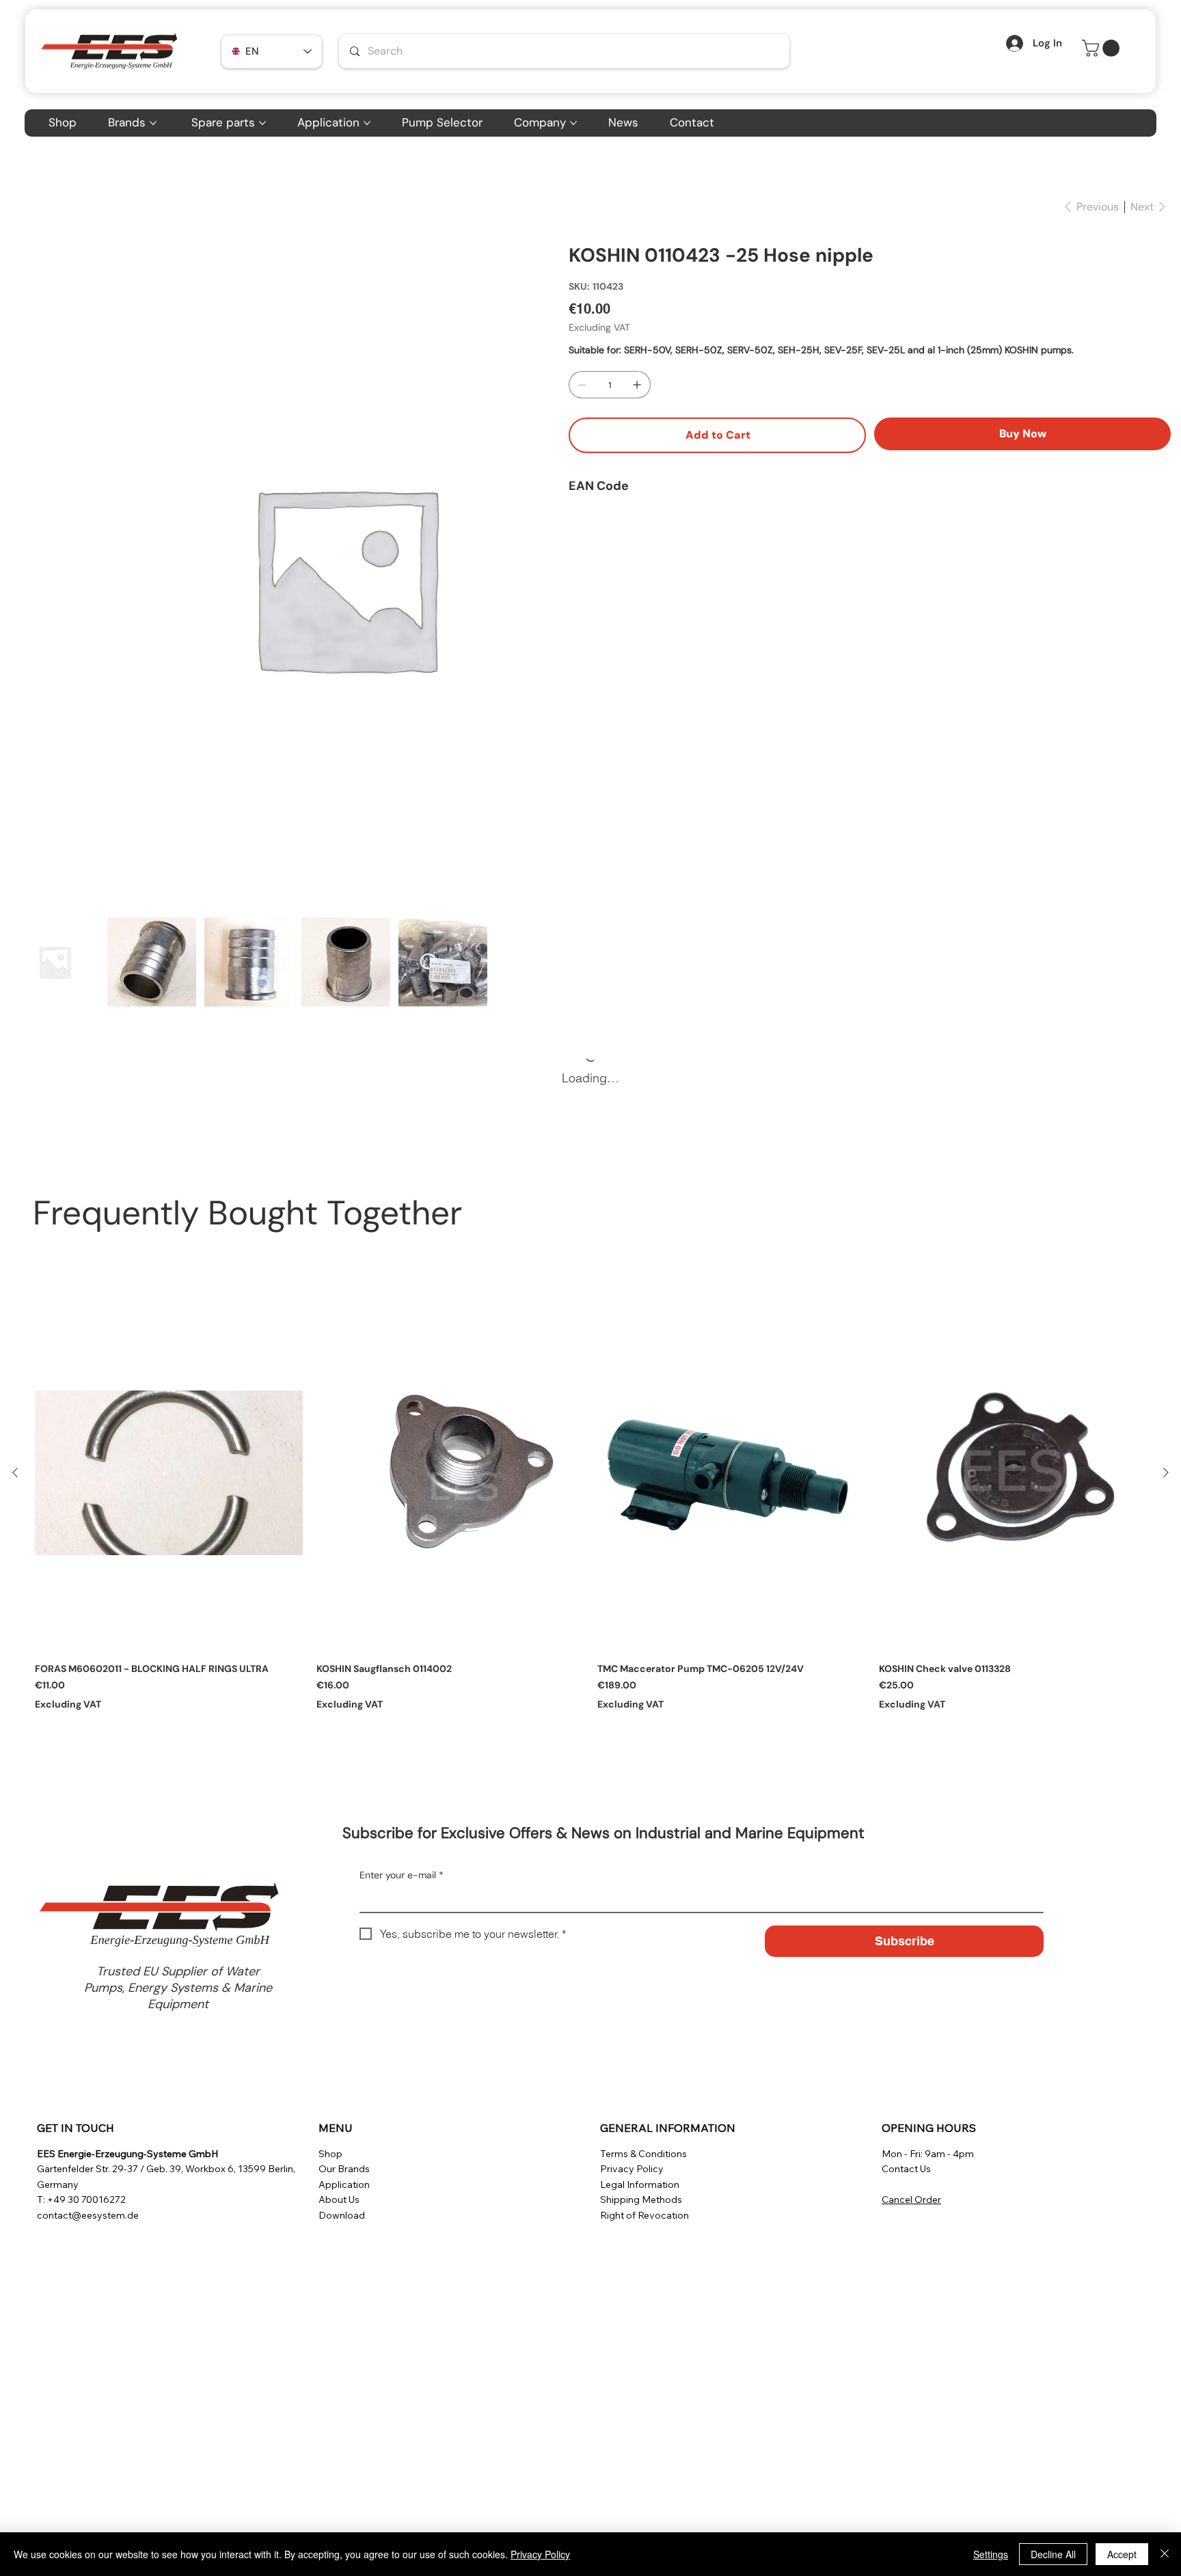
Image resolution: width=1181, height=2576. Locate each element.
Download (342, 2215)
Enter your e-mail (402, 1875)
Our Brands (344, 2169)
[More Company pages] (573, 123)
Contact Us (906, 2169)
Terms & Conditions (643, 2154)
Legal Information (640, 2184)
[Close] (1165, 2554)
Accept (1122, 2554)
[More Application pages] (367, 123)
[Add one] (637, 385)
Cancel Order (911, 2200)
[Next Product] (1166, 1472)
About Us (339, 2200)
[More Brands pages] (153, 123)
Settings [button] (991, 2554)
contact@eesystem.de (88, 2215)
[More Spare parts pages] (262, 123)
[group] (590, 1510)
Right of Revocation (644, 2215)
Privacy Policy (632, 2169)
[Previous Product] (15, 1472)
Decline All (1053, 2554)
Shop (330, 2154)
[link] (1103, 48)
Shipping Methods (641, 2200)
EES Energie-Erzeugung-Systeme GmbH (127, 2154)
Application (344, 2184)
